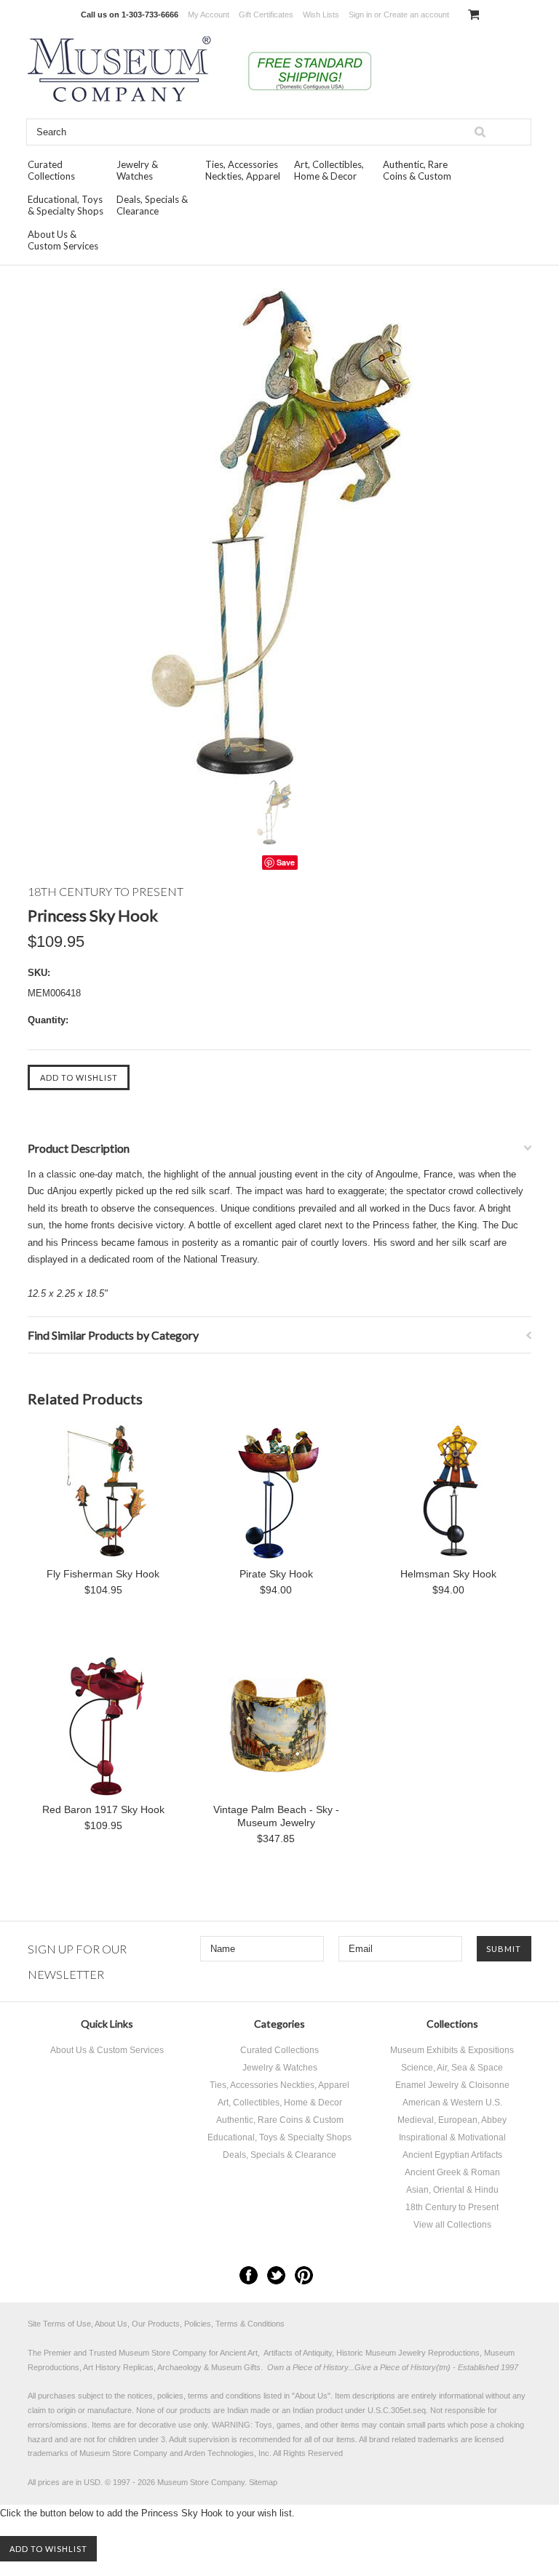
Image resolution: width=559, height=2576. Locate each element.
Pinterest (304, 2275)
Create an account (416, 15)
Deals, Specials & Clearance (152, 205)
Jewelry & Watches (137, 170)
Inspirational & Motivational (452, 2137)
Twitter (276, 2275)
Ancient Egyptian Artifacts (452, 2155)
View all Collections (452, 2225)
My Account (209, 15)
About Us (311, 2396)
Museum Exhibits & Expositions (452, 2050)
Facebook (249, 2275)
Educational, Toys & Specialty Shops (66, 205)
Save (286, 862)
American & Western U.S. (452, 2103)
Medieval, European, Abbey (452, 2120)
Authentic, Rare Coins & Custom (417, 170)
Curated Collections (51, 170)
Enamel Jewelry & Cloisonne (452, 2085)
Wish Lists (321, 15)
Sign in (360, 15)
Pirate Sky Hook (276, 1574)
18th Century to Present (452, 2207)
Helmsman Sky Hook (448, 1574)
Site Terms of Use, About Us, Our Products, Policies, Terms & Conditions (156, 2324)
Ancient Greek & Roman (452, 2172)
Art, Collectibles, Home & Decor (329, 170)
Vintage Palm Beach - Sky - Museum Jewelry (276, 1816)
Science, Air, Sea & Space (452, 2068)
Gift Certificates (266, 15)
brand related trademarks (414, 2439)
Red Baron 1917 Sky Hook (103, 1809)
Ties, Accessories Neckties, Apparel (243, 170)
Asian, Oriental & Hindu (452, 2190)
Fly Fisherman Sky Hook (103, 1574)
